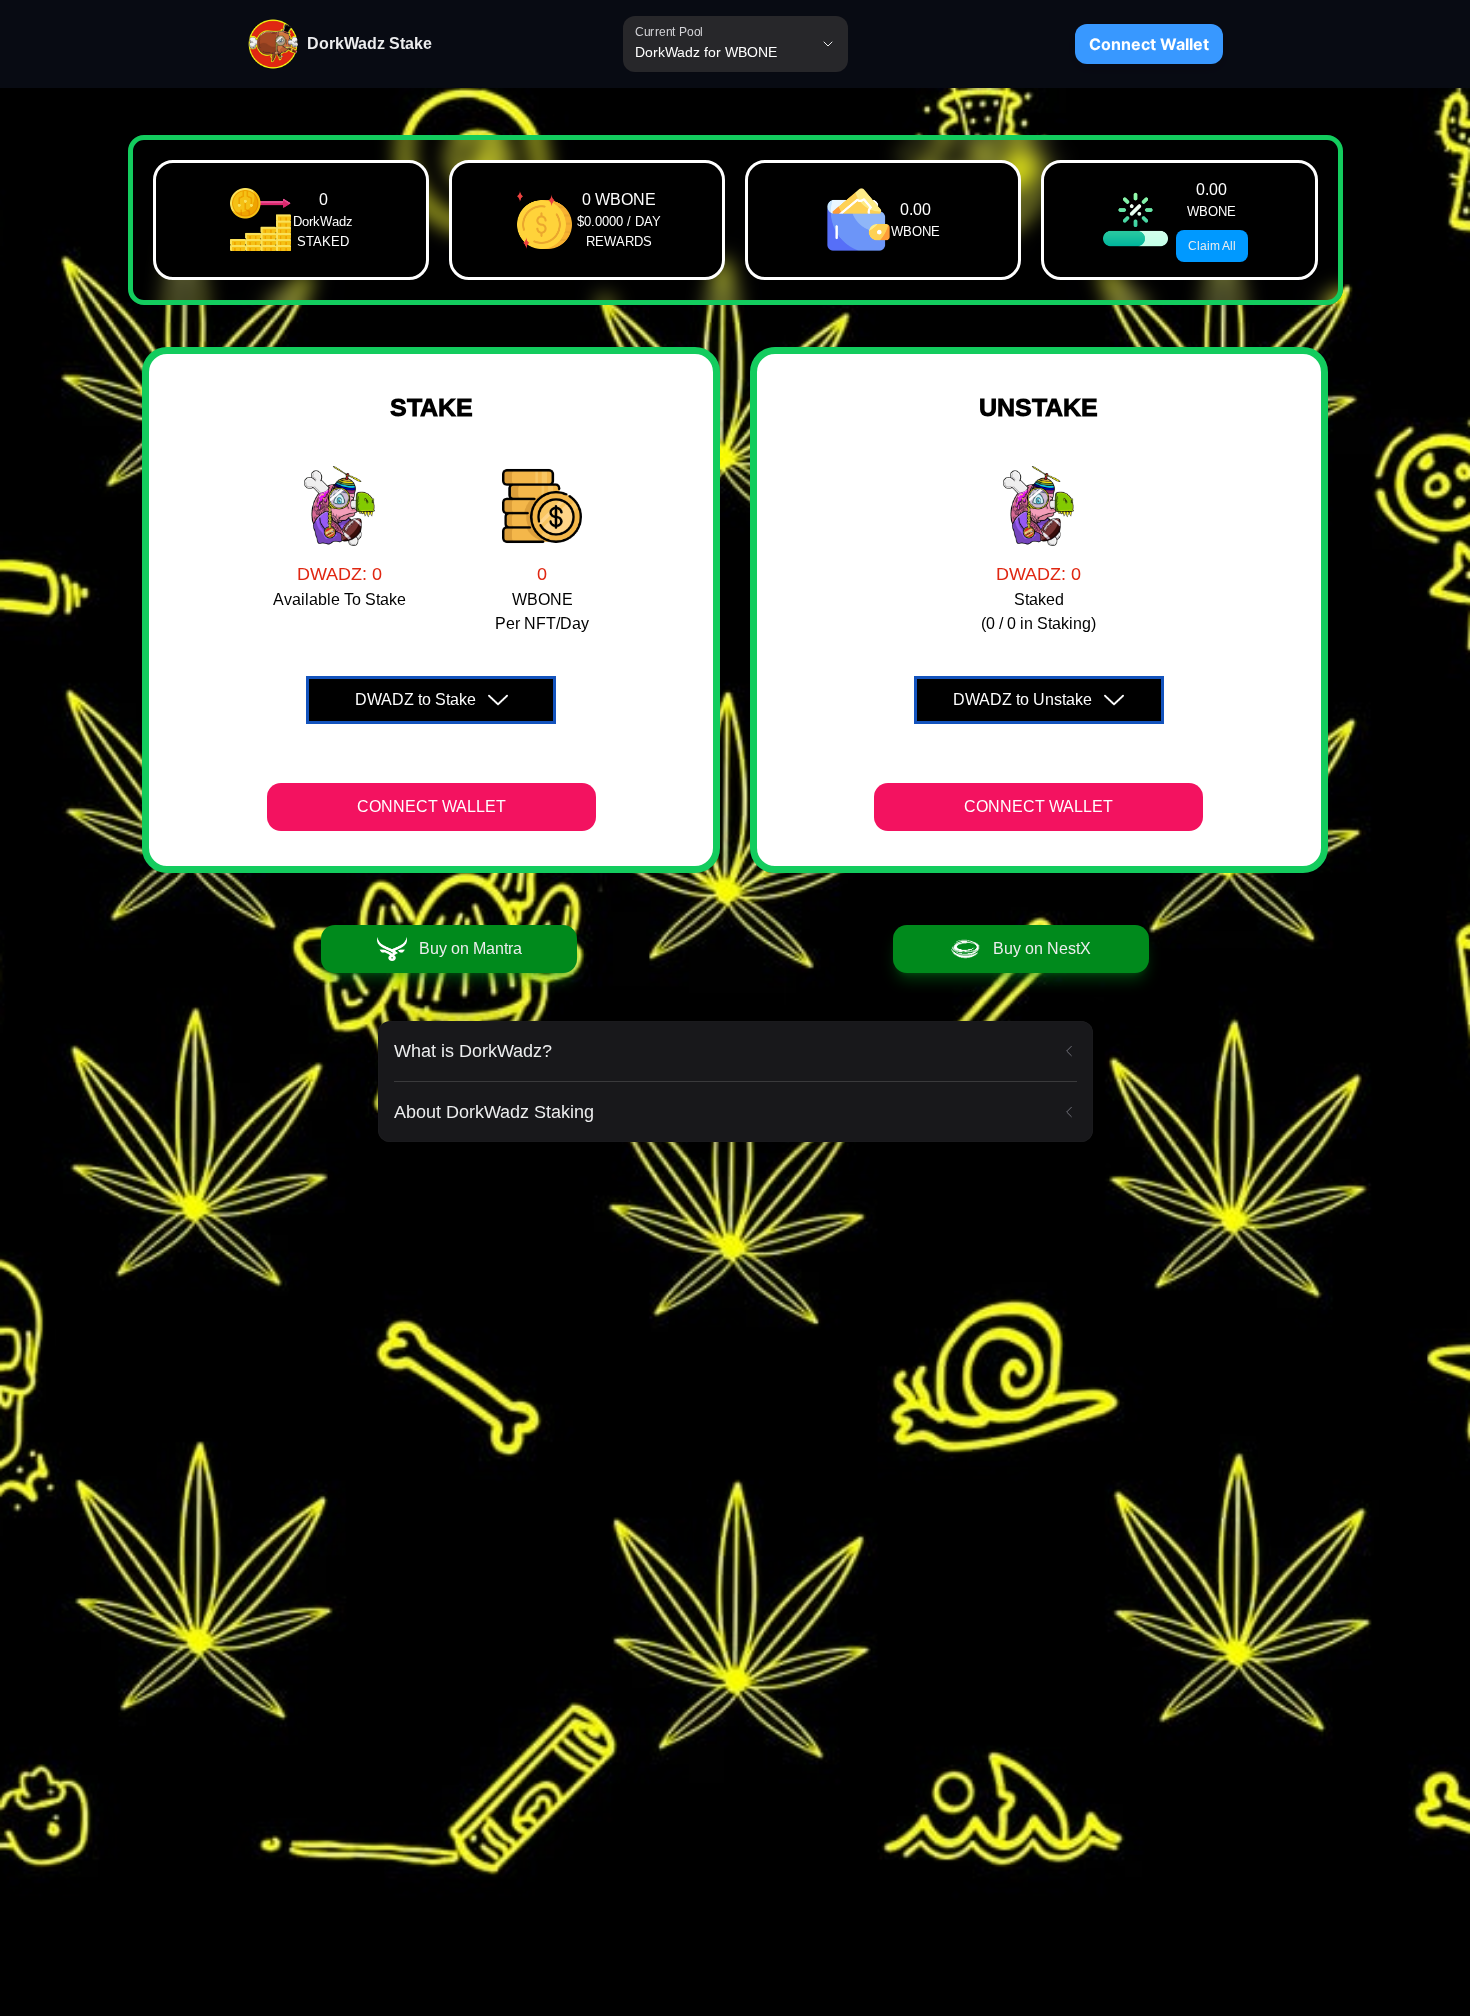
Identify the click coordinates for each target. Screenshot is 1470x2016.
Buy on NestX (1042, 948)
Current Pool (669, 32)
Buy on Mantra (470, 948)
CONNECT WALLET (431, 806)
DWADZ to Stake (415, 699)
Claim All (1212, 246)
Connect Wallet (1149, 44)
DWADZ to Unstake (1022, 699)
